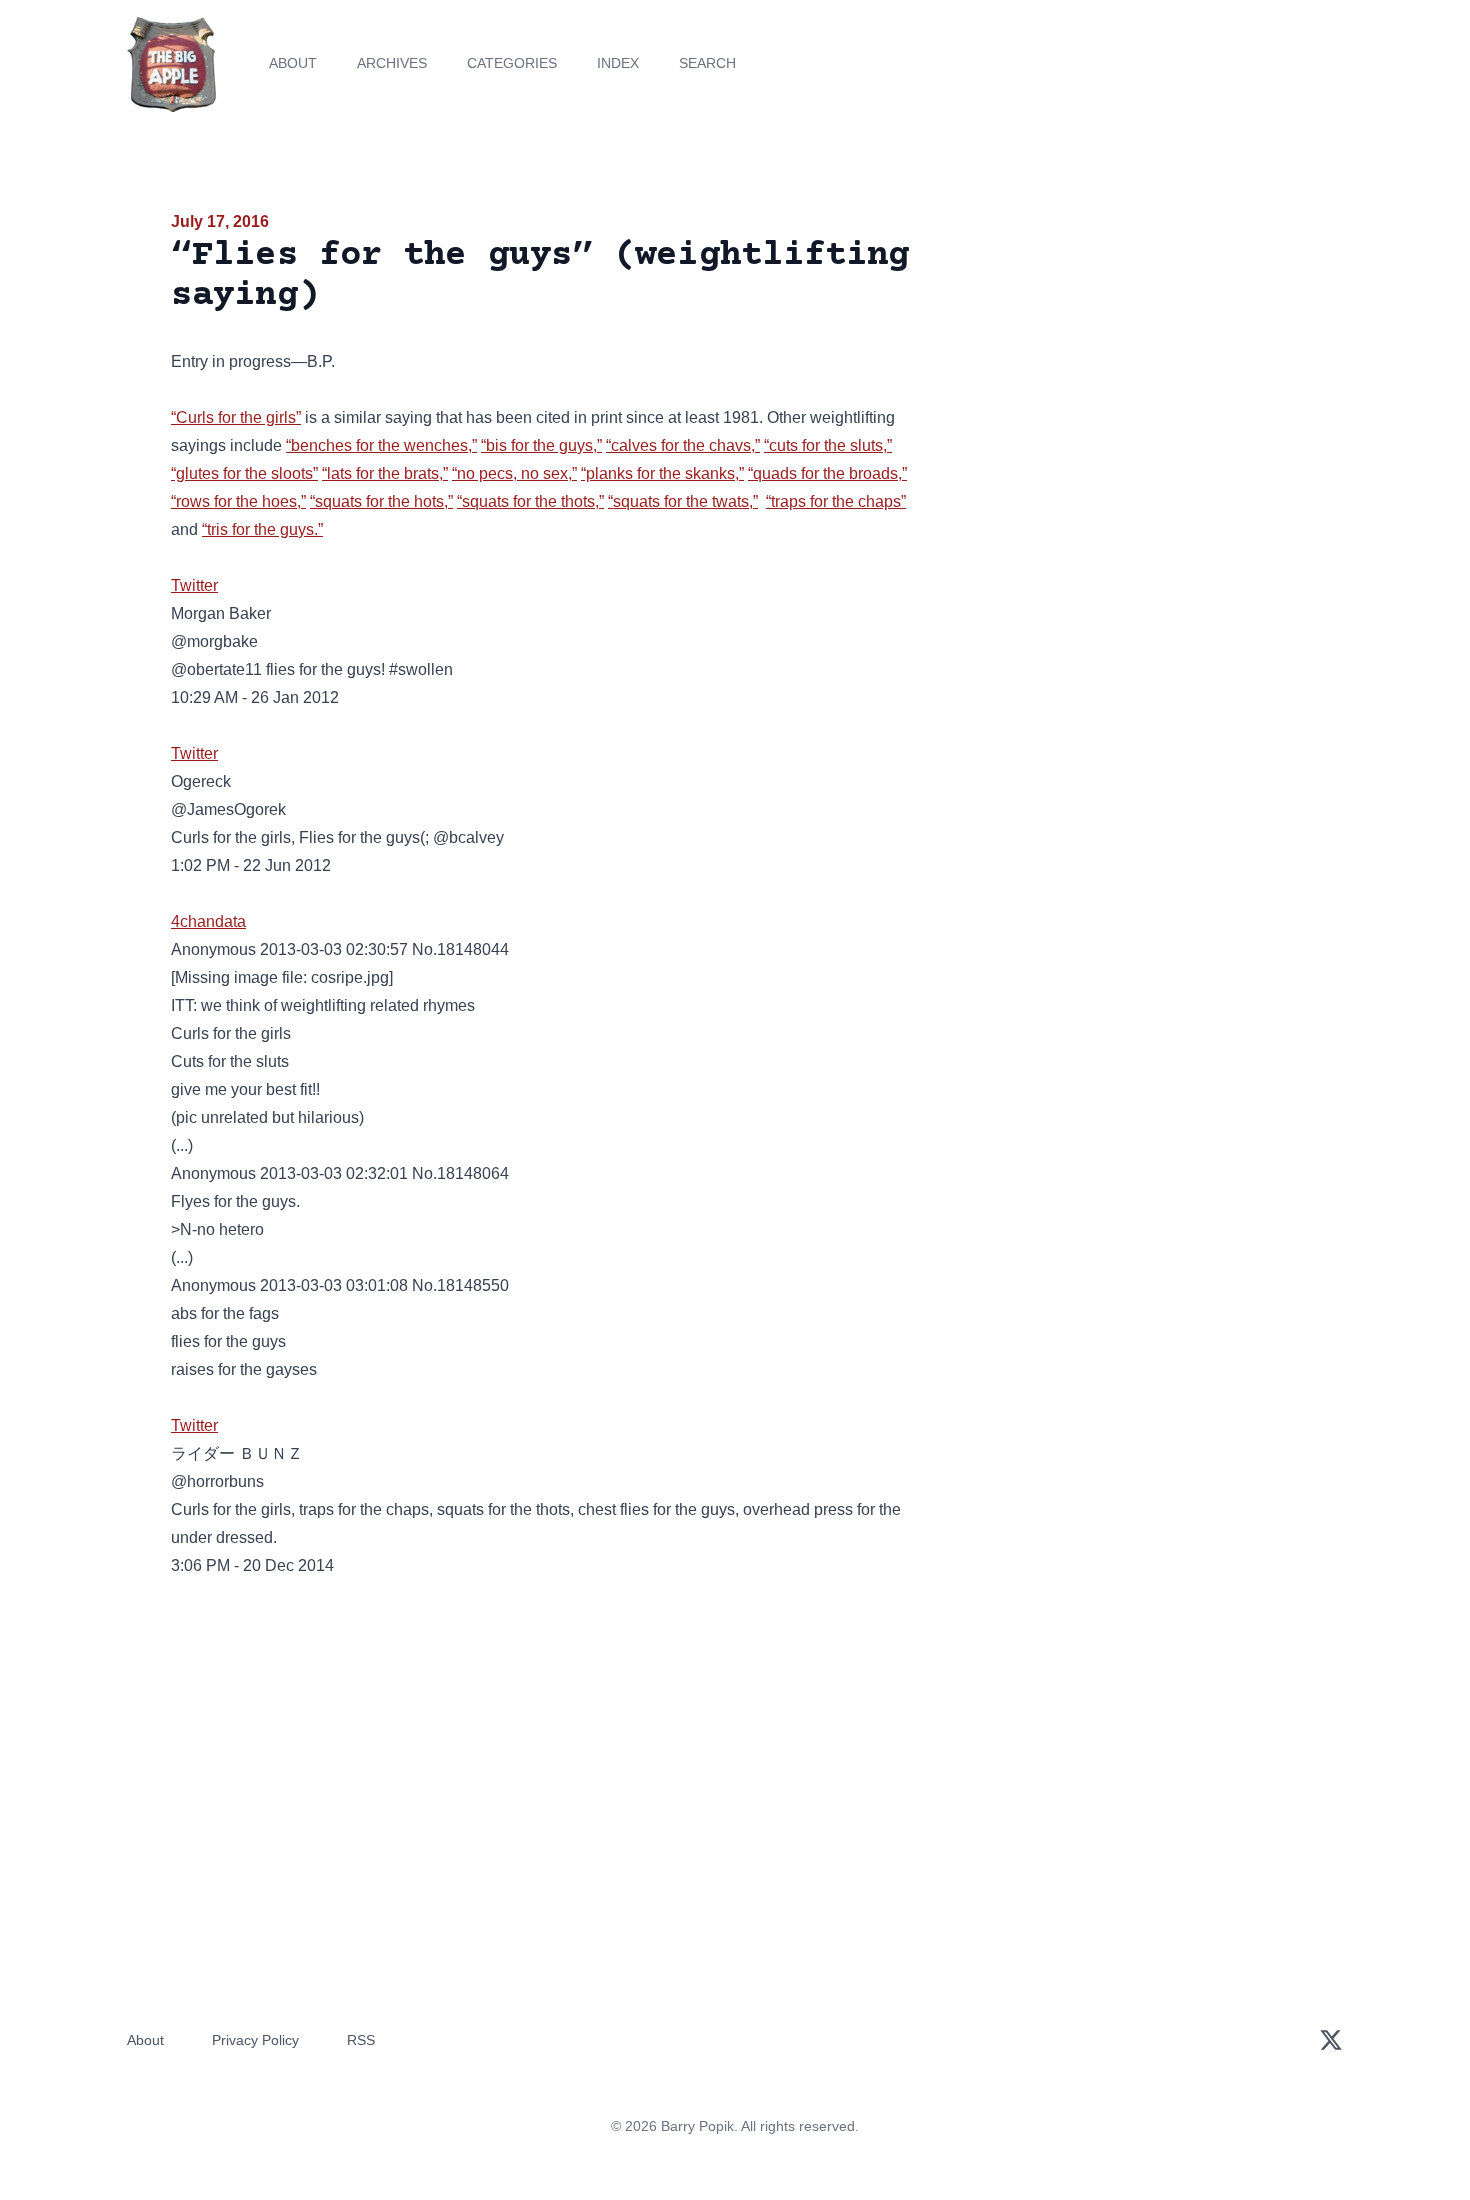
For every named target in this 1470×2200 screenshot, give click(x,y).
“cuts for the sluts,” (828, 445)
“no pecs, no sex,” (514, 473)
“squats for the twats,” (683, 501)
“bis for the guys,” (541, 445)
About (293, 63)
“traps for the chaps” (836, 501)
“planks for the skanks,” (662, 473)
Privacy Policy (255, 2040)
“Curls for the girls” (236, 417)
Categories (512, 63)
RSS (361, 2040)
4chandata (208, 921)
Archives (392, 63)
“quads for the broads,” (827, 473)
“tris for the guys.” (262, 529)
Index (618, 63)
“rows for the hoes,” (238, 501)
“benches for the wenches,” (381, 445)
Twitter (194, 585)
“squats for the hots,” (381, 501)
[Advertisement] (1119, 364)
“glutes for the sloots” (244, 473)
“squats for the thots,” (530, 501)
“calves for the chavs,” (683, 445)
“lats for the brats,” (385, 473)
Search (707, 63)
